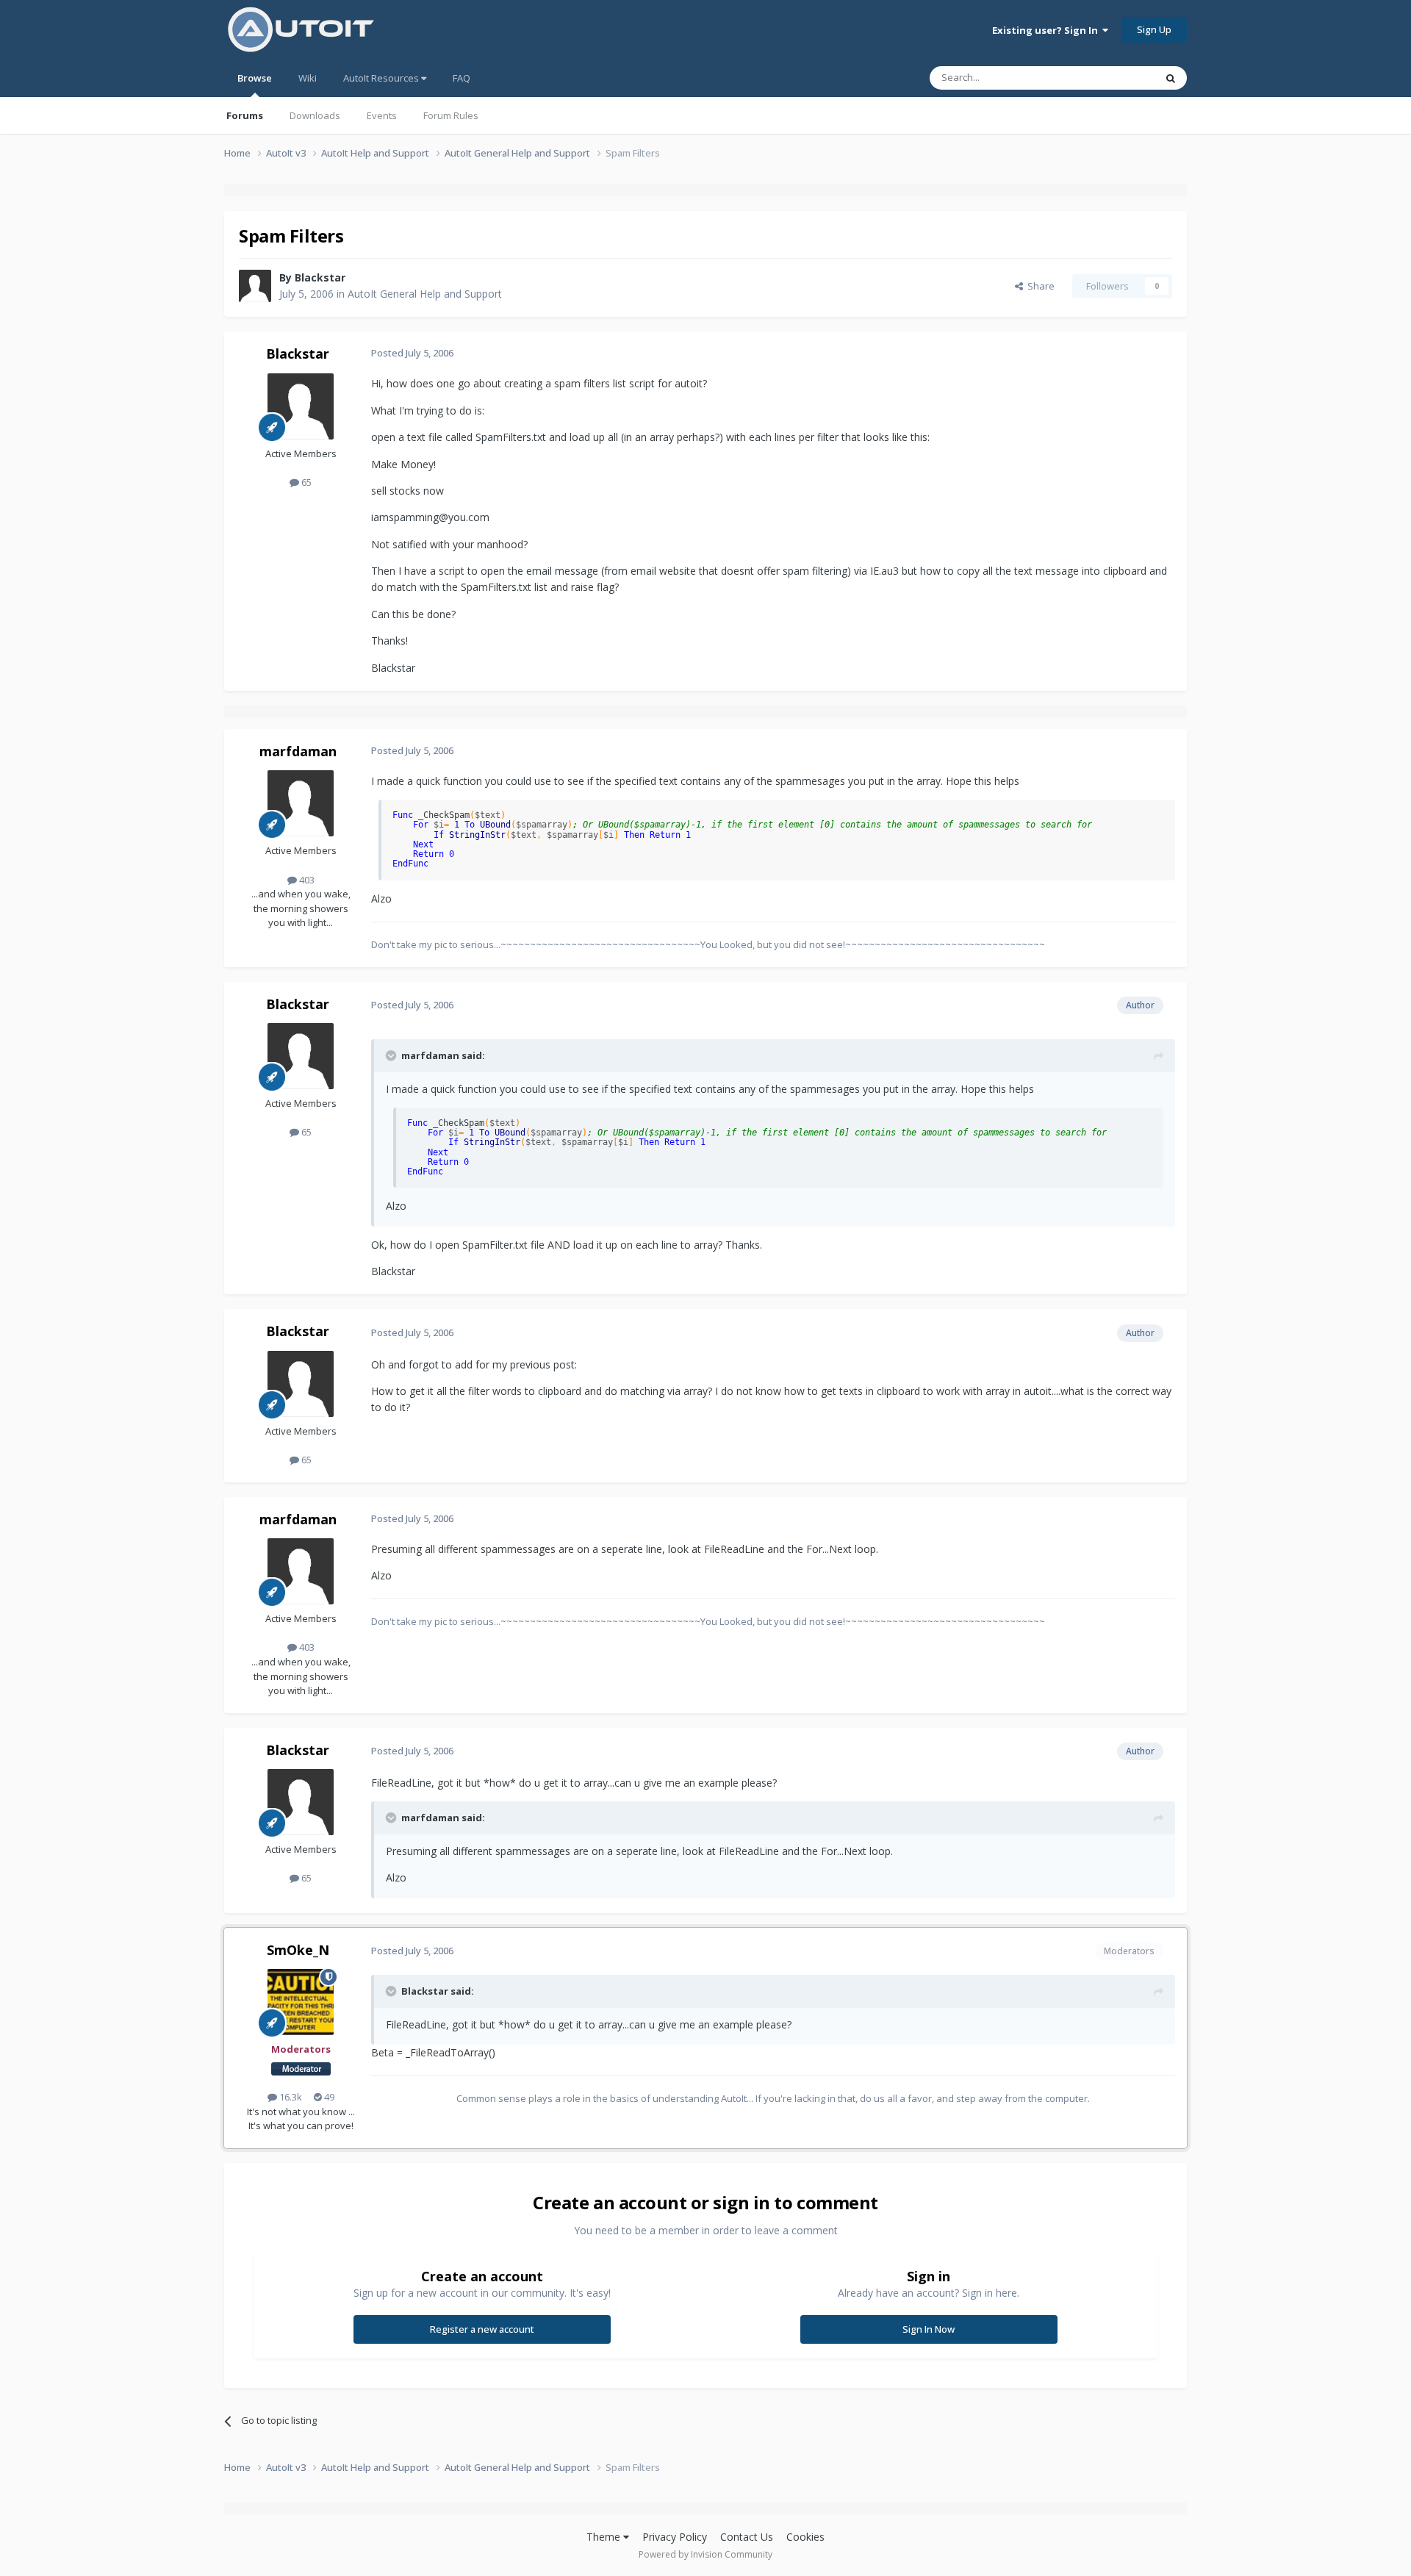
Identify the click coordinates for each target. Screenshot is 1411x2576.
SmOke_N (298, 1950)
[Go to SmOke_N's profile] (301, 2002)
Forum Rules (451, 115)
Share (1039, 286)
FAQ (462, 78)
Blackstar (320, 277)
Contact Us (747, 2537)
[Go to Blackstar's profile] (255, 286)
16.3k (290, 2097)
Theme (605, 2537)
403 (306, 880)
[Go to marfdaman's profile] (301, 803)
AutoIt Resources (382, 78)
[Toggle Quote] (392, 1055)
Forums (245, 115)
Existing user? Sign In (1047, 30)
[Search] (1171, 78)
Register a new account (482, 2329)
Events (382, 115)
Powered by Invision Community (705, 2554)
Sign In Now (929, 2329)
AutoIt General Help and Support (425, 294)
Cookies (805, 2537)
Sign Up (1154, 29)
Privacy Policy (675, 2537)
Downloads (315, 115)
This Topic (1113, 78)
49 (328, 2097)
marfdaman (298, 751)
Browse (255, 78)
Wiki (308, 78)
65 (305, 482)
